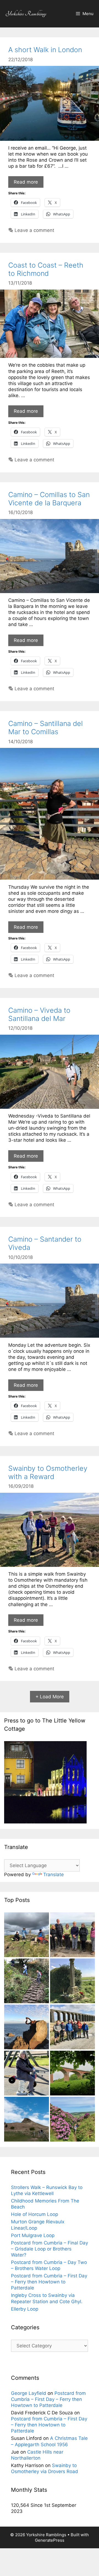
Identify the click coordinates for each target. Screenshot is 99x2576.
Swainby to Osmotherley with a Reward (48, 1472)
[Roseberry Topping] (27, 2120)
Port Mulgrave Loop (33, 2235)
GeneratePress (50, 2540)
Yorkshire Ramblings (26, 14)
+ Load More (50, 1697)
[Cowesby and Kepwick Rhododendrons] (72, 2120)
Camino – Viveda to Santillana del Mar (39, 1014)
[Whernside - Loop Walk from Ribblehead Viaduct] (72, 2028)
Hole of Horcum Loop (35, 2214)
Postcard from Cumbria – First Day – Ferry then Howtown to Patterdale (49, 2282)
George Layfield (29, 2393)
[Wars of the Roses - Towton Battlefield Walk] (72, 1982)
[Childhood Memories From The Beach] (27, 2074)
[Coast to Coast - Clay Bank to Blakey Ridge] (27, 1935)
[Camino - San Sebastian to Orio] (27, 2028)
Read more (26, 182)
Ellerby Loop (25, 2309)
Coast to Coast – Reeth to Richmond (46, 269)
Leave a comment (34, 230)
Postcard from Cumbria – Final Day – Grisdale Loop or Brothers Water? (50, 2249)
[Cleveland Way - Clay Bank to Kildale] (72, 1935)
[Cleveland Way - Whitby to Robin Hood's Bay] (27, 1982)
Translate (53, 1875)
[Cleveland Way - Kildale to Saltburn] (72, 2074)
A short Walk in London (45, 50)
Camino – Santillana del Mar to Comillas (46, 728)
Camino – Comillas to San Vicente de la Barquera (49, 499)
